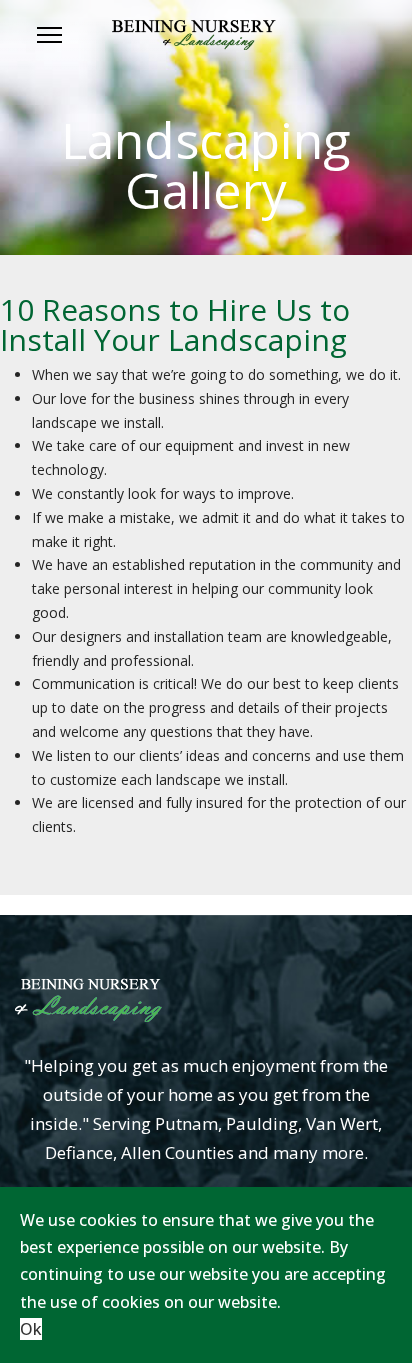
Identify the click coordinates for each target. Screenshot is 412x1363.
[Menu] (49, 35)
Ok (31, 1329)
